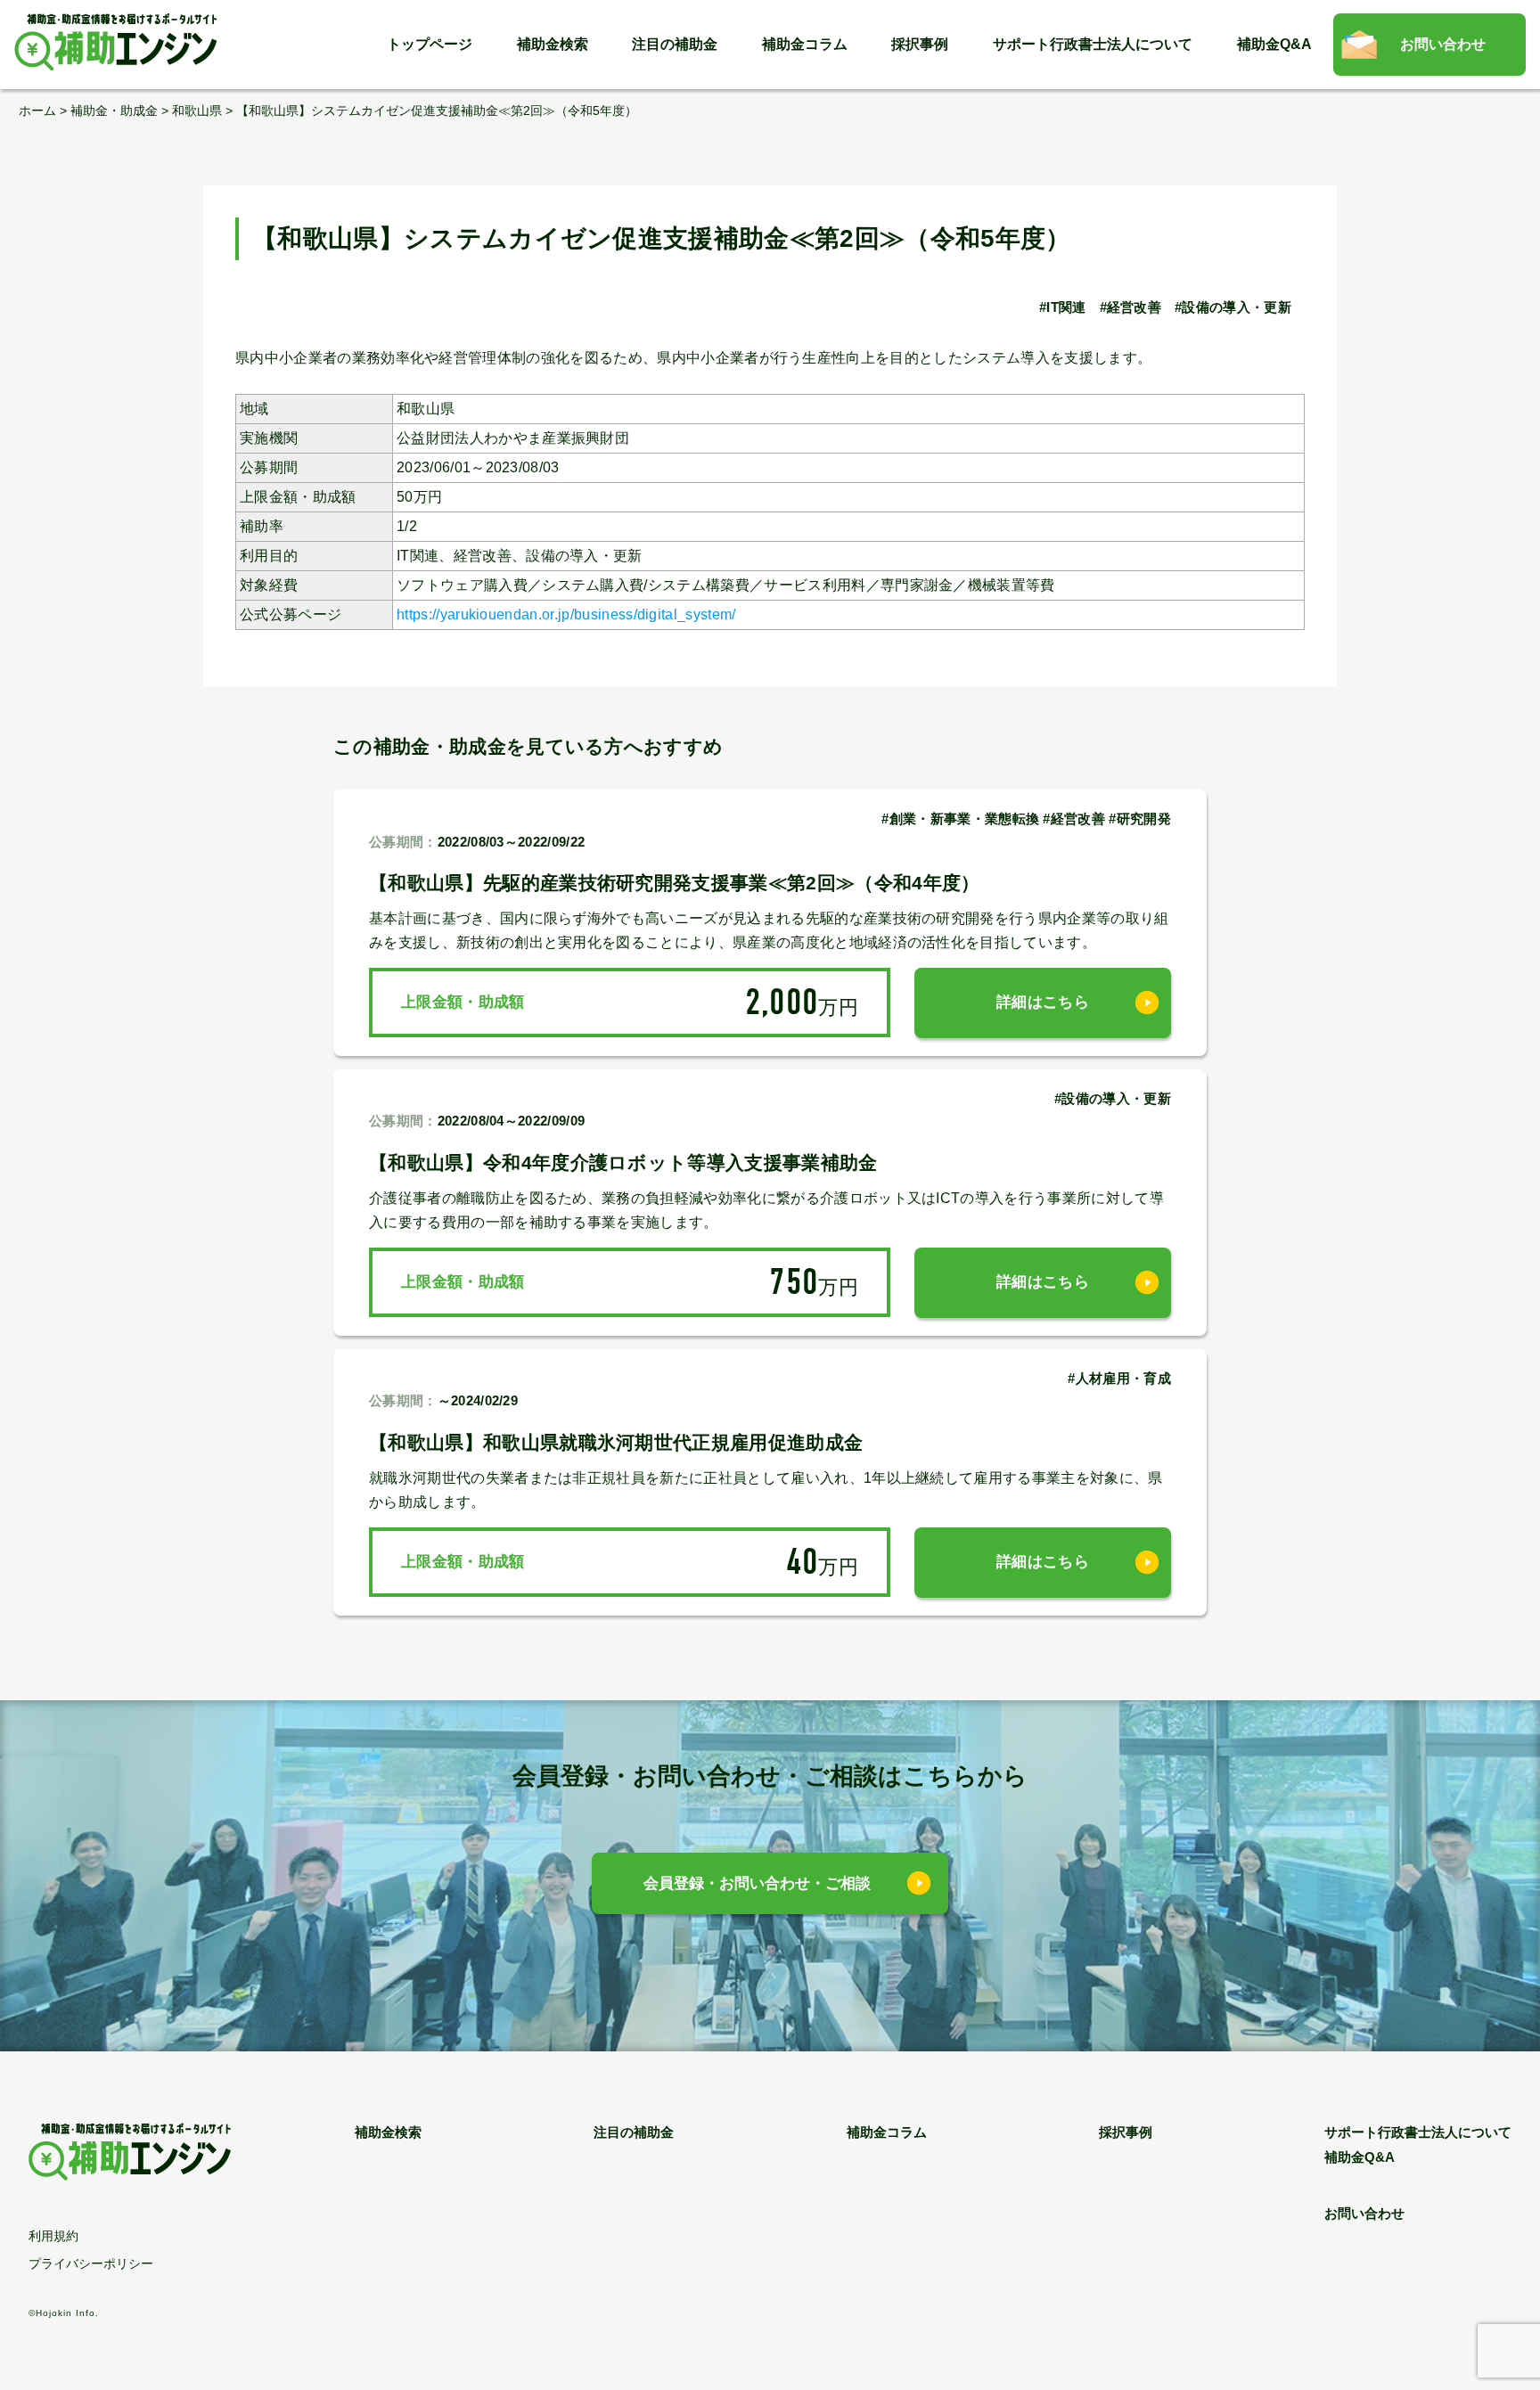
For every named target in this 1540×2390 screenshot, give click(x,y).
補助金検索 (553, 44)
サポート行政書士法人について (1093, 44)
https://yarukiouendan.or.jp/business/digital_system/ (566, 614)
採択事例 (920, 44)
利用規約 (53, 2236)
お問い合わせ (1443, 44)
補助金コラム (805, 44)
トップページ (430, 44)
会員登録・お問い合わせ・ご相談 (757, 1883)
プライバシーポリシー (91, 2263)
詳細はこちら (1043, 1002)
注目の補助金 (675, 44)
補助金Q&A (1274, 44)
